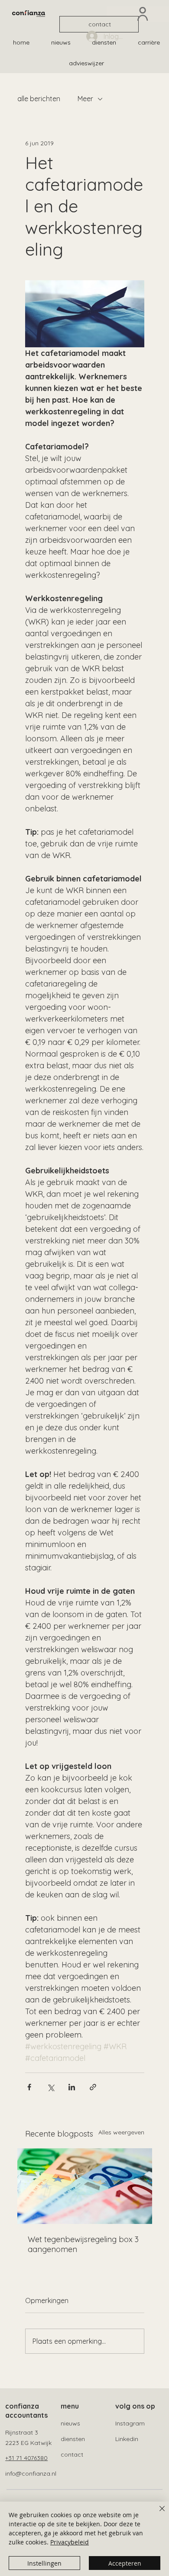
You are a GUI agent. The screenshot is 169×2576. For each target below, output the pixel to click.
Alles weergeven (121, 2132)
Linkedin (127, 2439)
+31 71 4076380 (26, 2458)
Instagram (130, 2423)
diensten (73, 2439)
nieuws (70, 2423)
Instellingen (44, 2563)
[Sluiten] (157, 2514)
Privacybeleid (70, 2542)
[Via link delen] (93, 2087)
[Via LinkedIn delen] (72, 2087)
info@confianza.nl (31, 2473)
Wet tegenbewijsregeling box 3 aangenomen (83, 2244)
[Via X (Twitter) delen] (50, 2087)
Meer (85, 99)
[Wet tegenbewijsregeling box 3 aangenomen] (85, 2186)
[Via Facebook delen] (29, 2087)
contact (72, 2454)
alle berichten (39, 99)
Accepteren (125, 2563)
